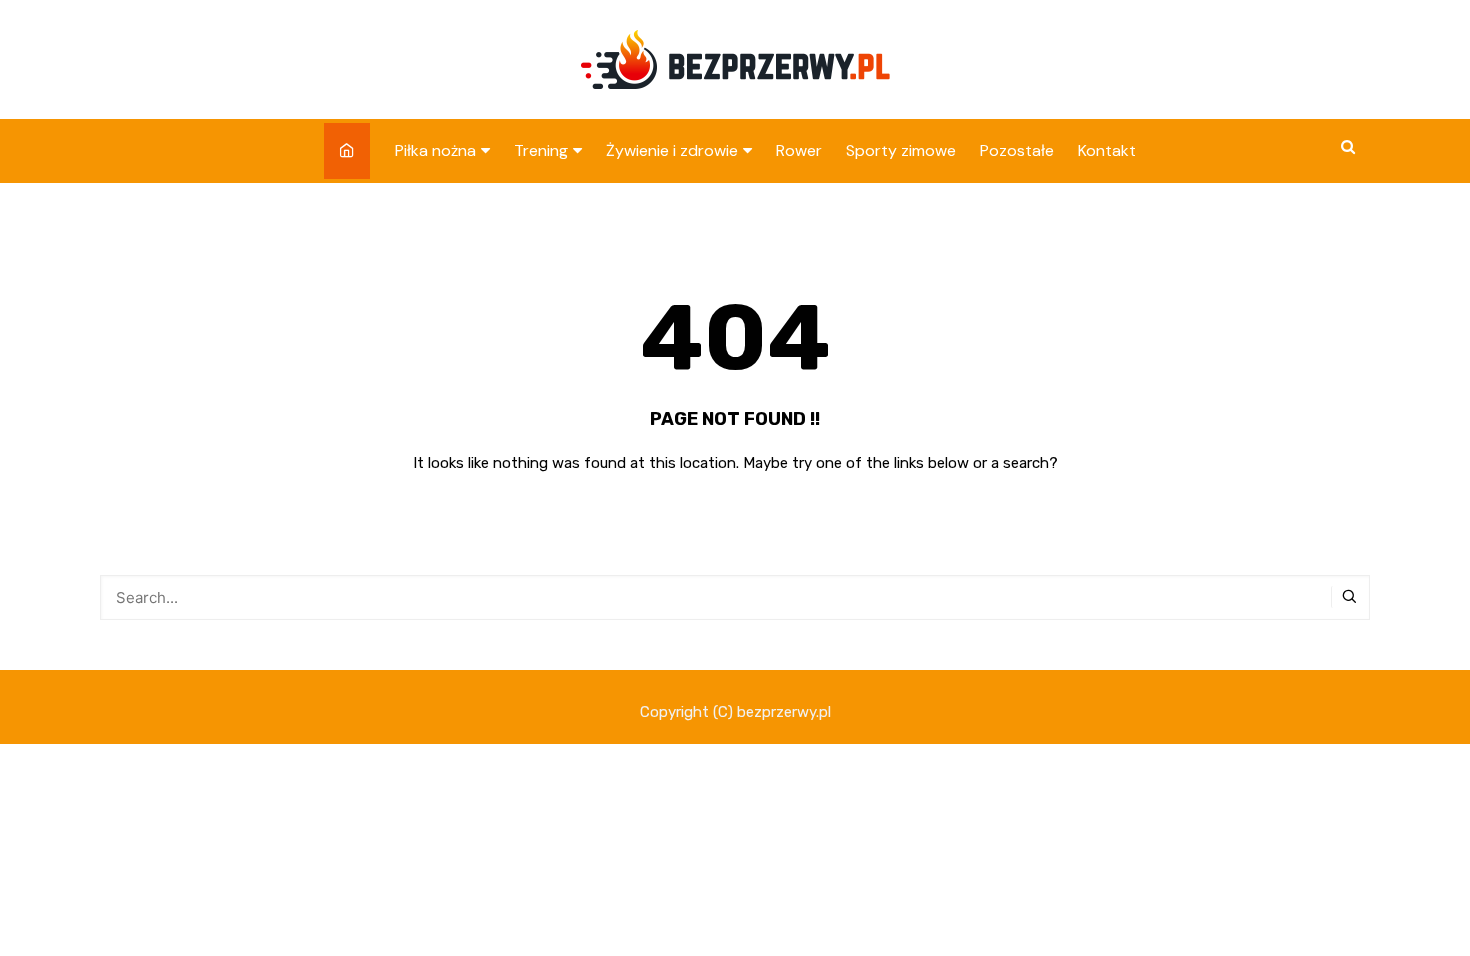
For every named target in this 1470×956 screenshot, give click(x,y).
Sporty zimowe (901, 150)
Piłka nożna (435, 150)
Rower (799, 150)
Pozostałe (1017, 150)
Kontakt (1107, 150)
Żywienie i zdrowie (672, 150)
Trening (541, 150)
